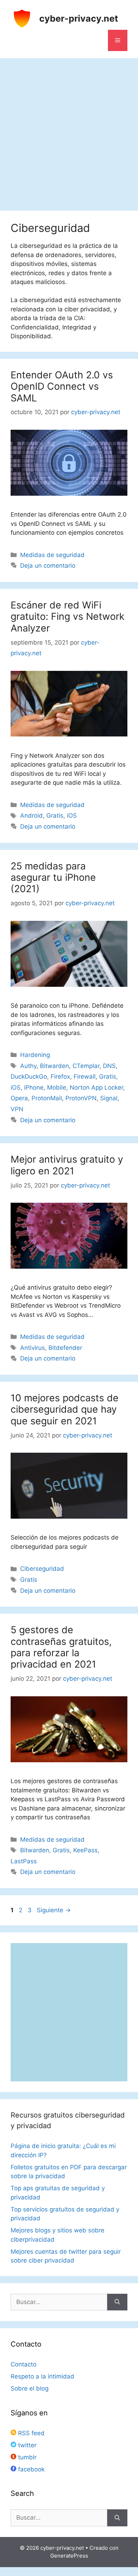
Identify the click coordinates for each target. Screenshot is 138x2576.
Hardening (35, 1055)
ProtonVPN (81, 1098)
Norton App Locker (96, 1087)
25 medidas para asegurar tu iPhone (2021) (53, 878)
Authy (28, 1066)
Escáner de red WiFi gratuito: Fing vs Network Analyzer (68, 617)
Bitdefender (65, 1348)
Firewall (85, 1076)
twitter (26, 2445)
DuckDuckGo (29, 1076)
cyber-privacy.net (79, 18)
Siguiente (54, 1910)
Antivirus (33, 1348)
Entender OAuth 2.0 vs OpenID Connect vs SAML (62, 386)
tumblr (26, 2457)
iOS (72, 816)
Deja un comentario (48, 566)
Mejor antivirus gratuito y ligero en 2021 (67, 1165)
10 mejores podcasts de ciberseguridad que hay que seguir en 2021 (65, 1409)
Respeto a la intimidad (42, 2376)
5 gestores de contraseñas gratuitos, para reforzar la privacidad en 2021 (61, 1647)
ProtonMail (47, 1098)
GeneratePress (69, 2556)
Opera (19, 1098)
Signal (109, 1098)
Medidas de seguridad (52, 555)
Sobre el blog (30, 2388)
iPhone (34, 1087)
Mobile (57, 1087)
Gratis (55, 816)
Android (31, 816)
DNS (109, 1066)
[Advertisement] (69, 131)
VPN (17, 1109)
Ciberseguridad (42, 1569)
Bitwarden (54, 1066)
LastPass (24, 1861)
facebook (30, 2469)
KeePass (85, 1850)
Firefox (60, 1076)
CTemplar (86, 1066)
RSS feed (30, 2433)
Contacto (24, 2364)
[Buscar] (117, 2302)
